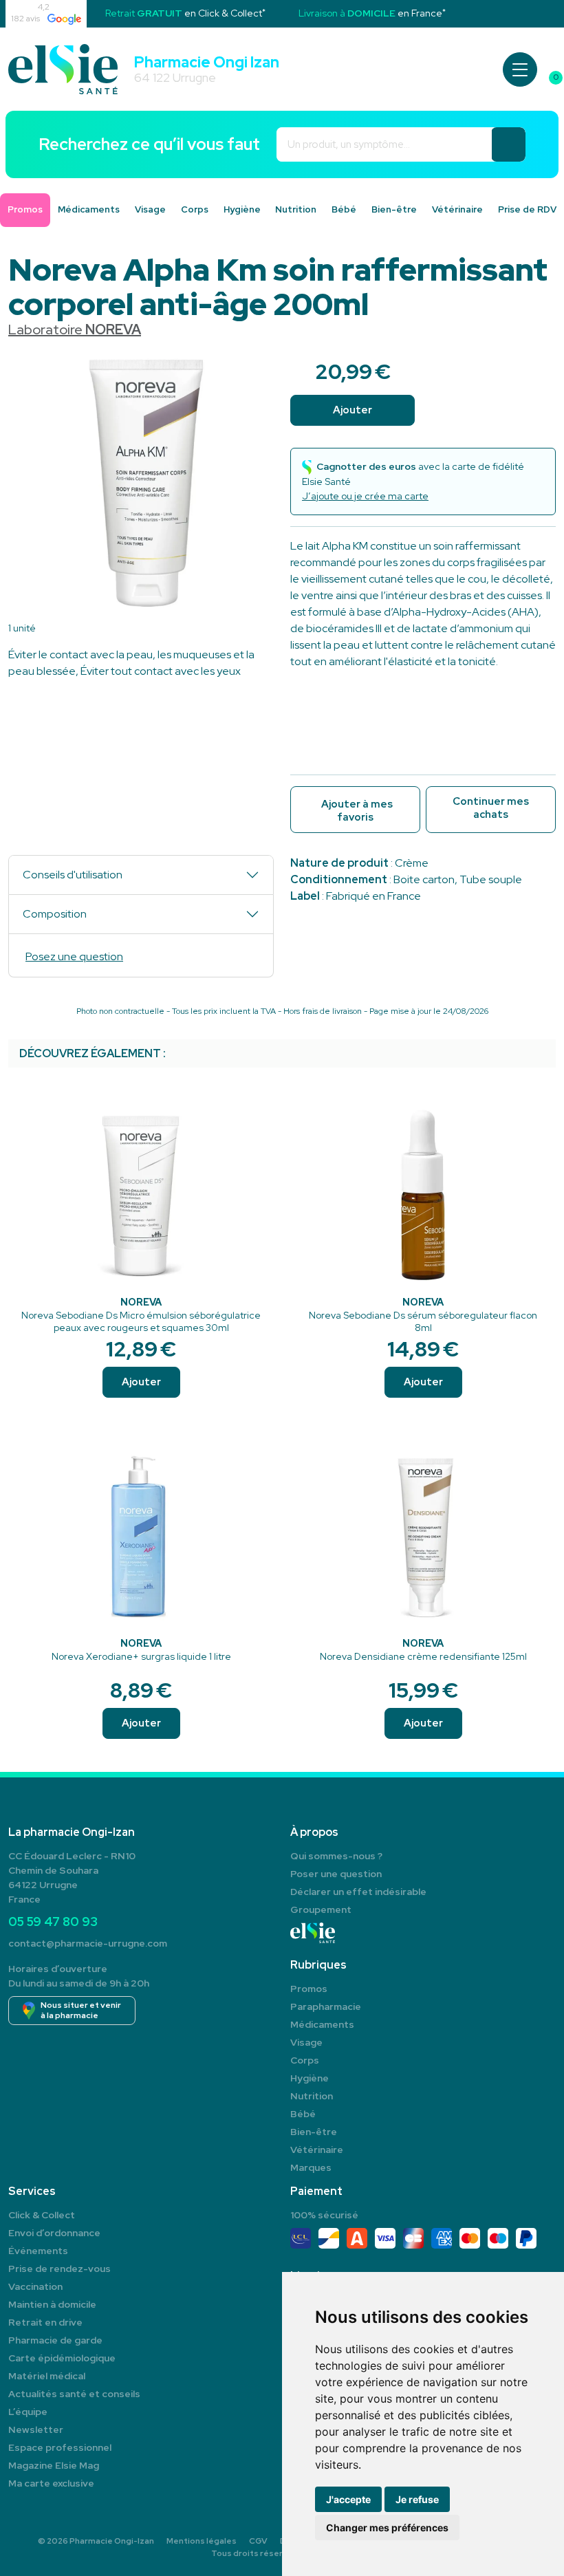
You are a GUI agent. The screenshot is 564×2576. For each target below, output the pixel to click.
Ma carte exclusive (51, 2483)
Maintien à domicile (52, 2304)
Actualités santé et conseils (74, 2394)
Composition (55, 914)
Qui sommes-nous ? (336, 1856)
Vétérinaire (457, 209)
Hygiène (242, 209)
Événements (38, 2251)
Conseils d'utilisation (73, 875)
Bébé (344, 209)
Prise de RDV (527, 209)
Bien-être (394, 209)
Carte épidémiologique (62, 2358)
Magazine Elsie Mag (54, 2465)
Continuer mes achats (491, 808)
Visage (150, 209)
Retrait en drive (45, 2322)
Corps (195, 209)
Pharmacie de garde (55, 2340)
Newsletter (36, 2429)
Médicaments (89, 209)
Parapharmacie (326, 2006)
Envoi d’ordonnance (54, 2233)
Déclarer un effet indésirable (358, 1892)
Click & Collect (42, 2215)
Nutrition (296, 209)
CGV (258, 2541)
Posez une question (74, 956)
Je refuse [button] (417, 2499)
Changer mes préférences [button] (387, 2528)
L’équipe (28, 2412)
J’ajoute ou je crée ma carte (365, 496)
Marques (311, 2167)
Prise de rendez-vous (59, 2269)
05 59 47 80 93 (53, 1922)
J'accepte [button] (348, 2499)
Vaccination (35, 2286)
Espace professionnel (60, 2447)
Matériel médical (47, 2376)
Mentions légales (202, 2541)
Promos (309, 1989)
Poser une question (336, 1874)
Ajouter (141, 1382)
